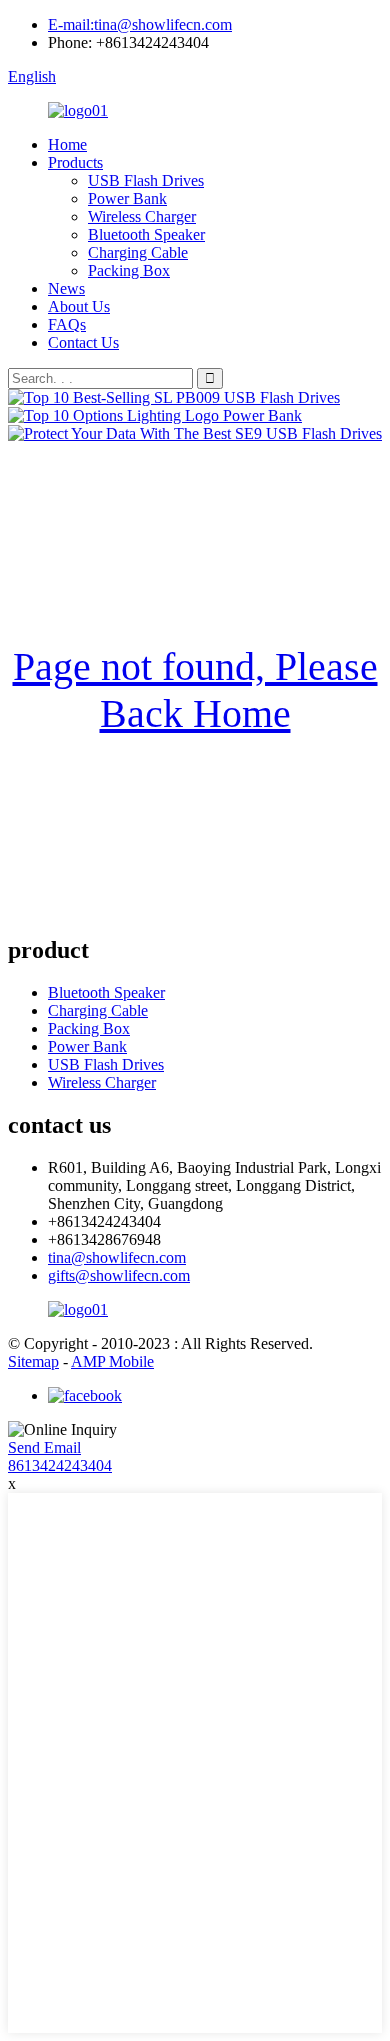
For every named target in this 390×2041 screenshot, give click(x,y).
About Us (79, 306)
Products (75, 162)
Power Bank (127, 198)
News (66, 288)
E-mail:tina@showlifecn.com (140, 24)
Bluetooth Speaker (146, 234)
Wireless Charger (142, 216)
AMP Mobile (112, 1361)
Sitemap (33, 1361)
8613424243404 (60, 1465)
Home (67, 144)
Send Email (44, 1447)
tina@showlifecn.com (117, 1257)
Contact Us (83, 342)
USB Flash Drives (146, 180)
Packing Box (129, 270)
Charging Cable (138, 252)
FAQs (67, 324)
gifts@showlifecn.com (119, 1275)
